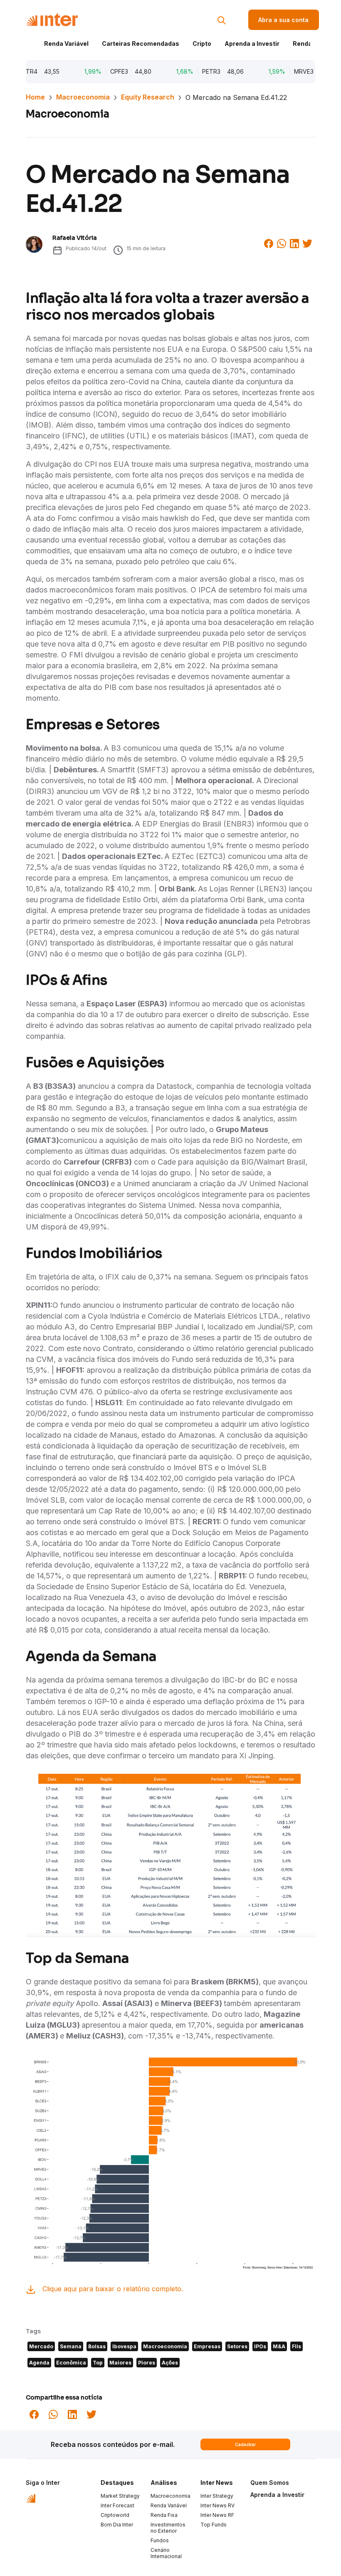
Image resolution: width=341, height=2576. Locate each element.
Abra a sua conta (283, 20)
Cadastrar (245, 2444)
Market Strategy (120, 2496)
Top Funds (214, 2525)
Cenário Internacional (166, 2553)
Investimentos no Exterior (168, 2528)
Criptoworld (115, 2515)
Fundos (160, 2540)
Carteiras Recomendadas (141, 44)
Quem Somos (270, 2483)
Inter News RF (217, 2515)
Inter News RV (217, 2505)
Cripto (202, 44)
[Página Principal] (52, 20)
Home (35, 97)
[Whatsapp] (282, 243)
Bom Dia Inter (117, 2525)
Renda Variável (66, 44)
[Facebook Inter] (269, 243)
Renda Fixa (309, 44)
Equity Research (148, 97)
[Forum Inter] (31, 2498)
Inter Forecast (117, 2505)
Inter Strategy (217, 2496)
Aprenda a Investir (252, 44)
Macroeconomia (83, 97)
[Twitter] (307, 243)
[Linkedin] (294, 243)
